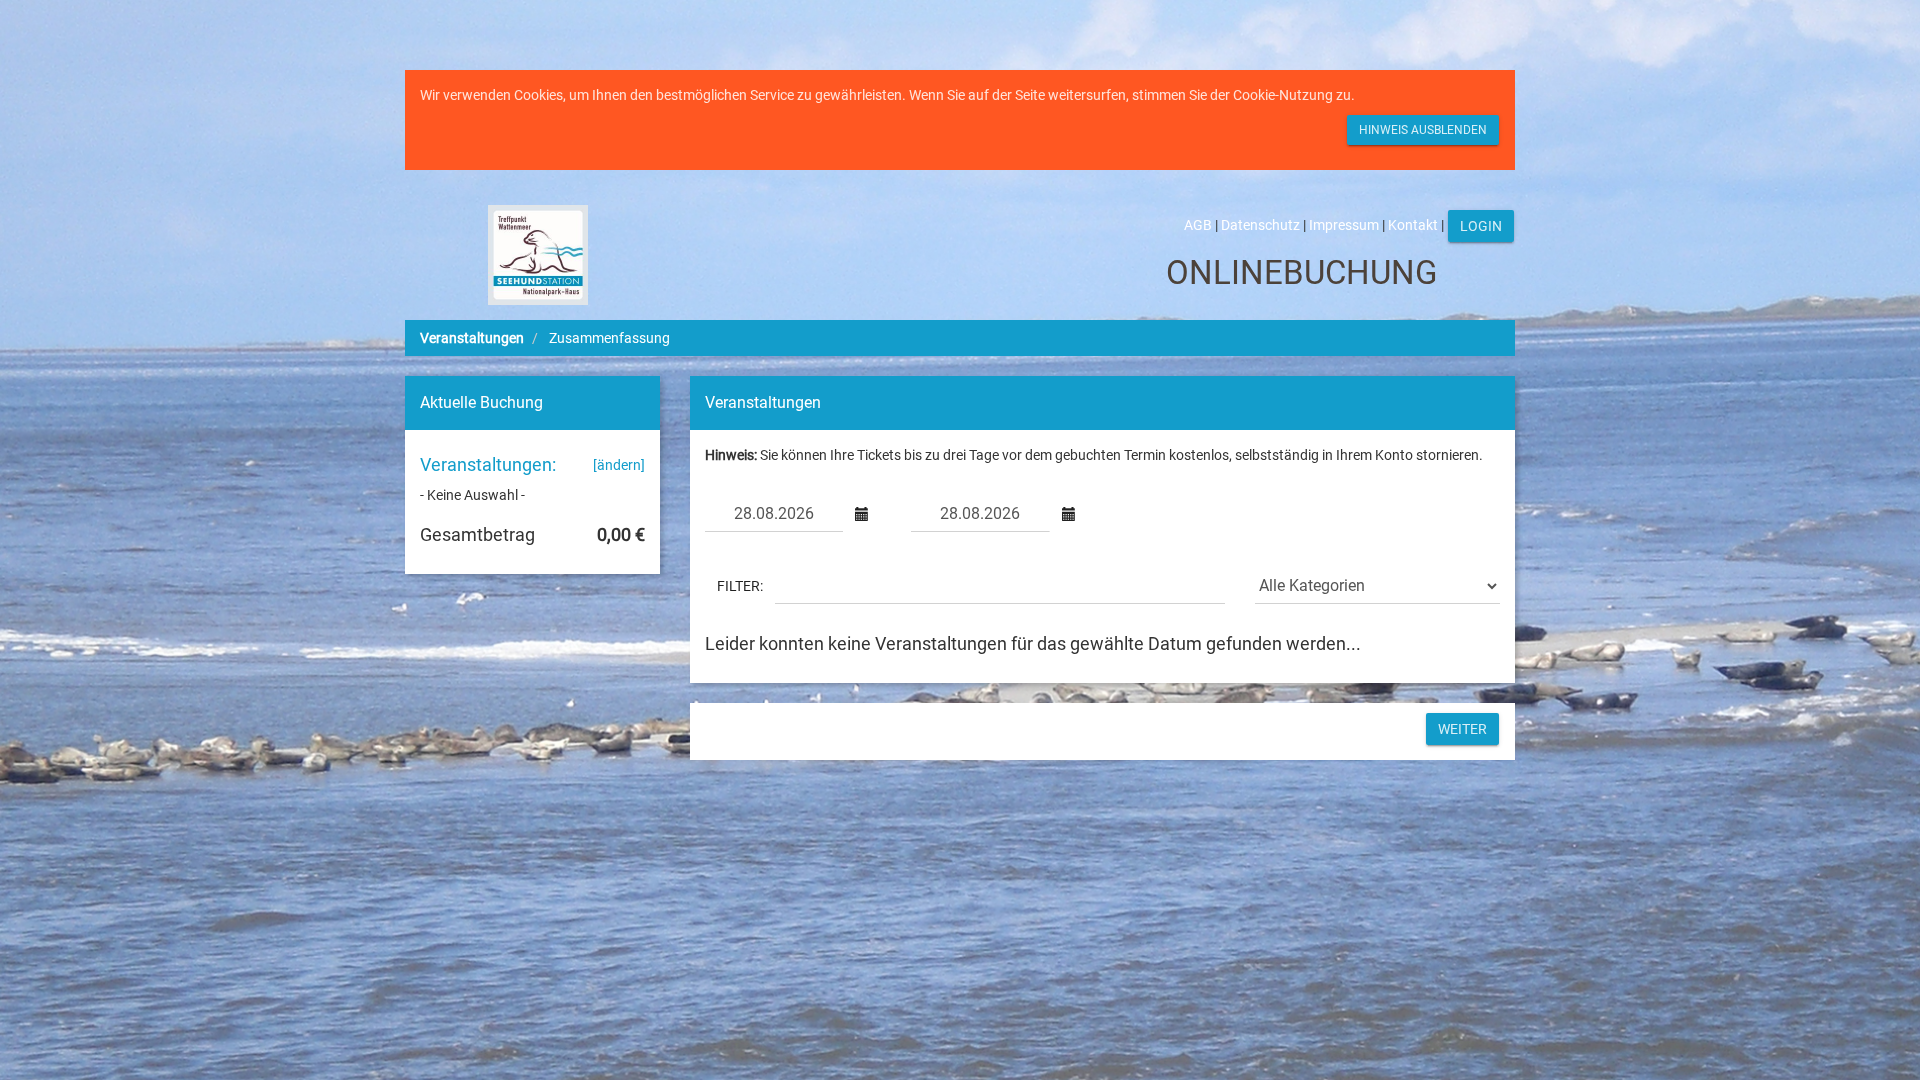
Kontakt (1413, 225)
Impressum (1344, 225)
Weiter (1462, 729)
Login (1481, 226)
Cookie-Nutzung (1283, 95)
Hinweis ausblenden (1423, 130)
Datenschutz (1260, 225)
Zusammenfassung (609, 338)
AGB (1198, 225)
